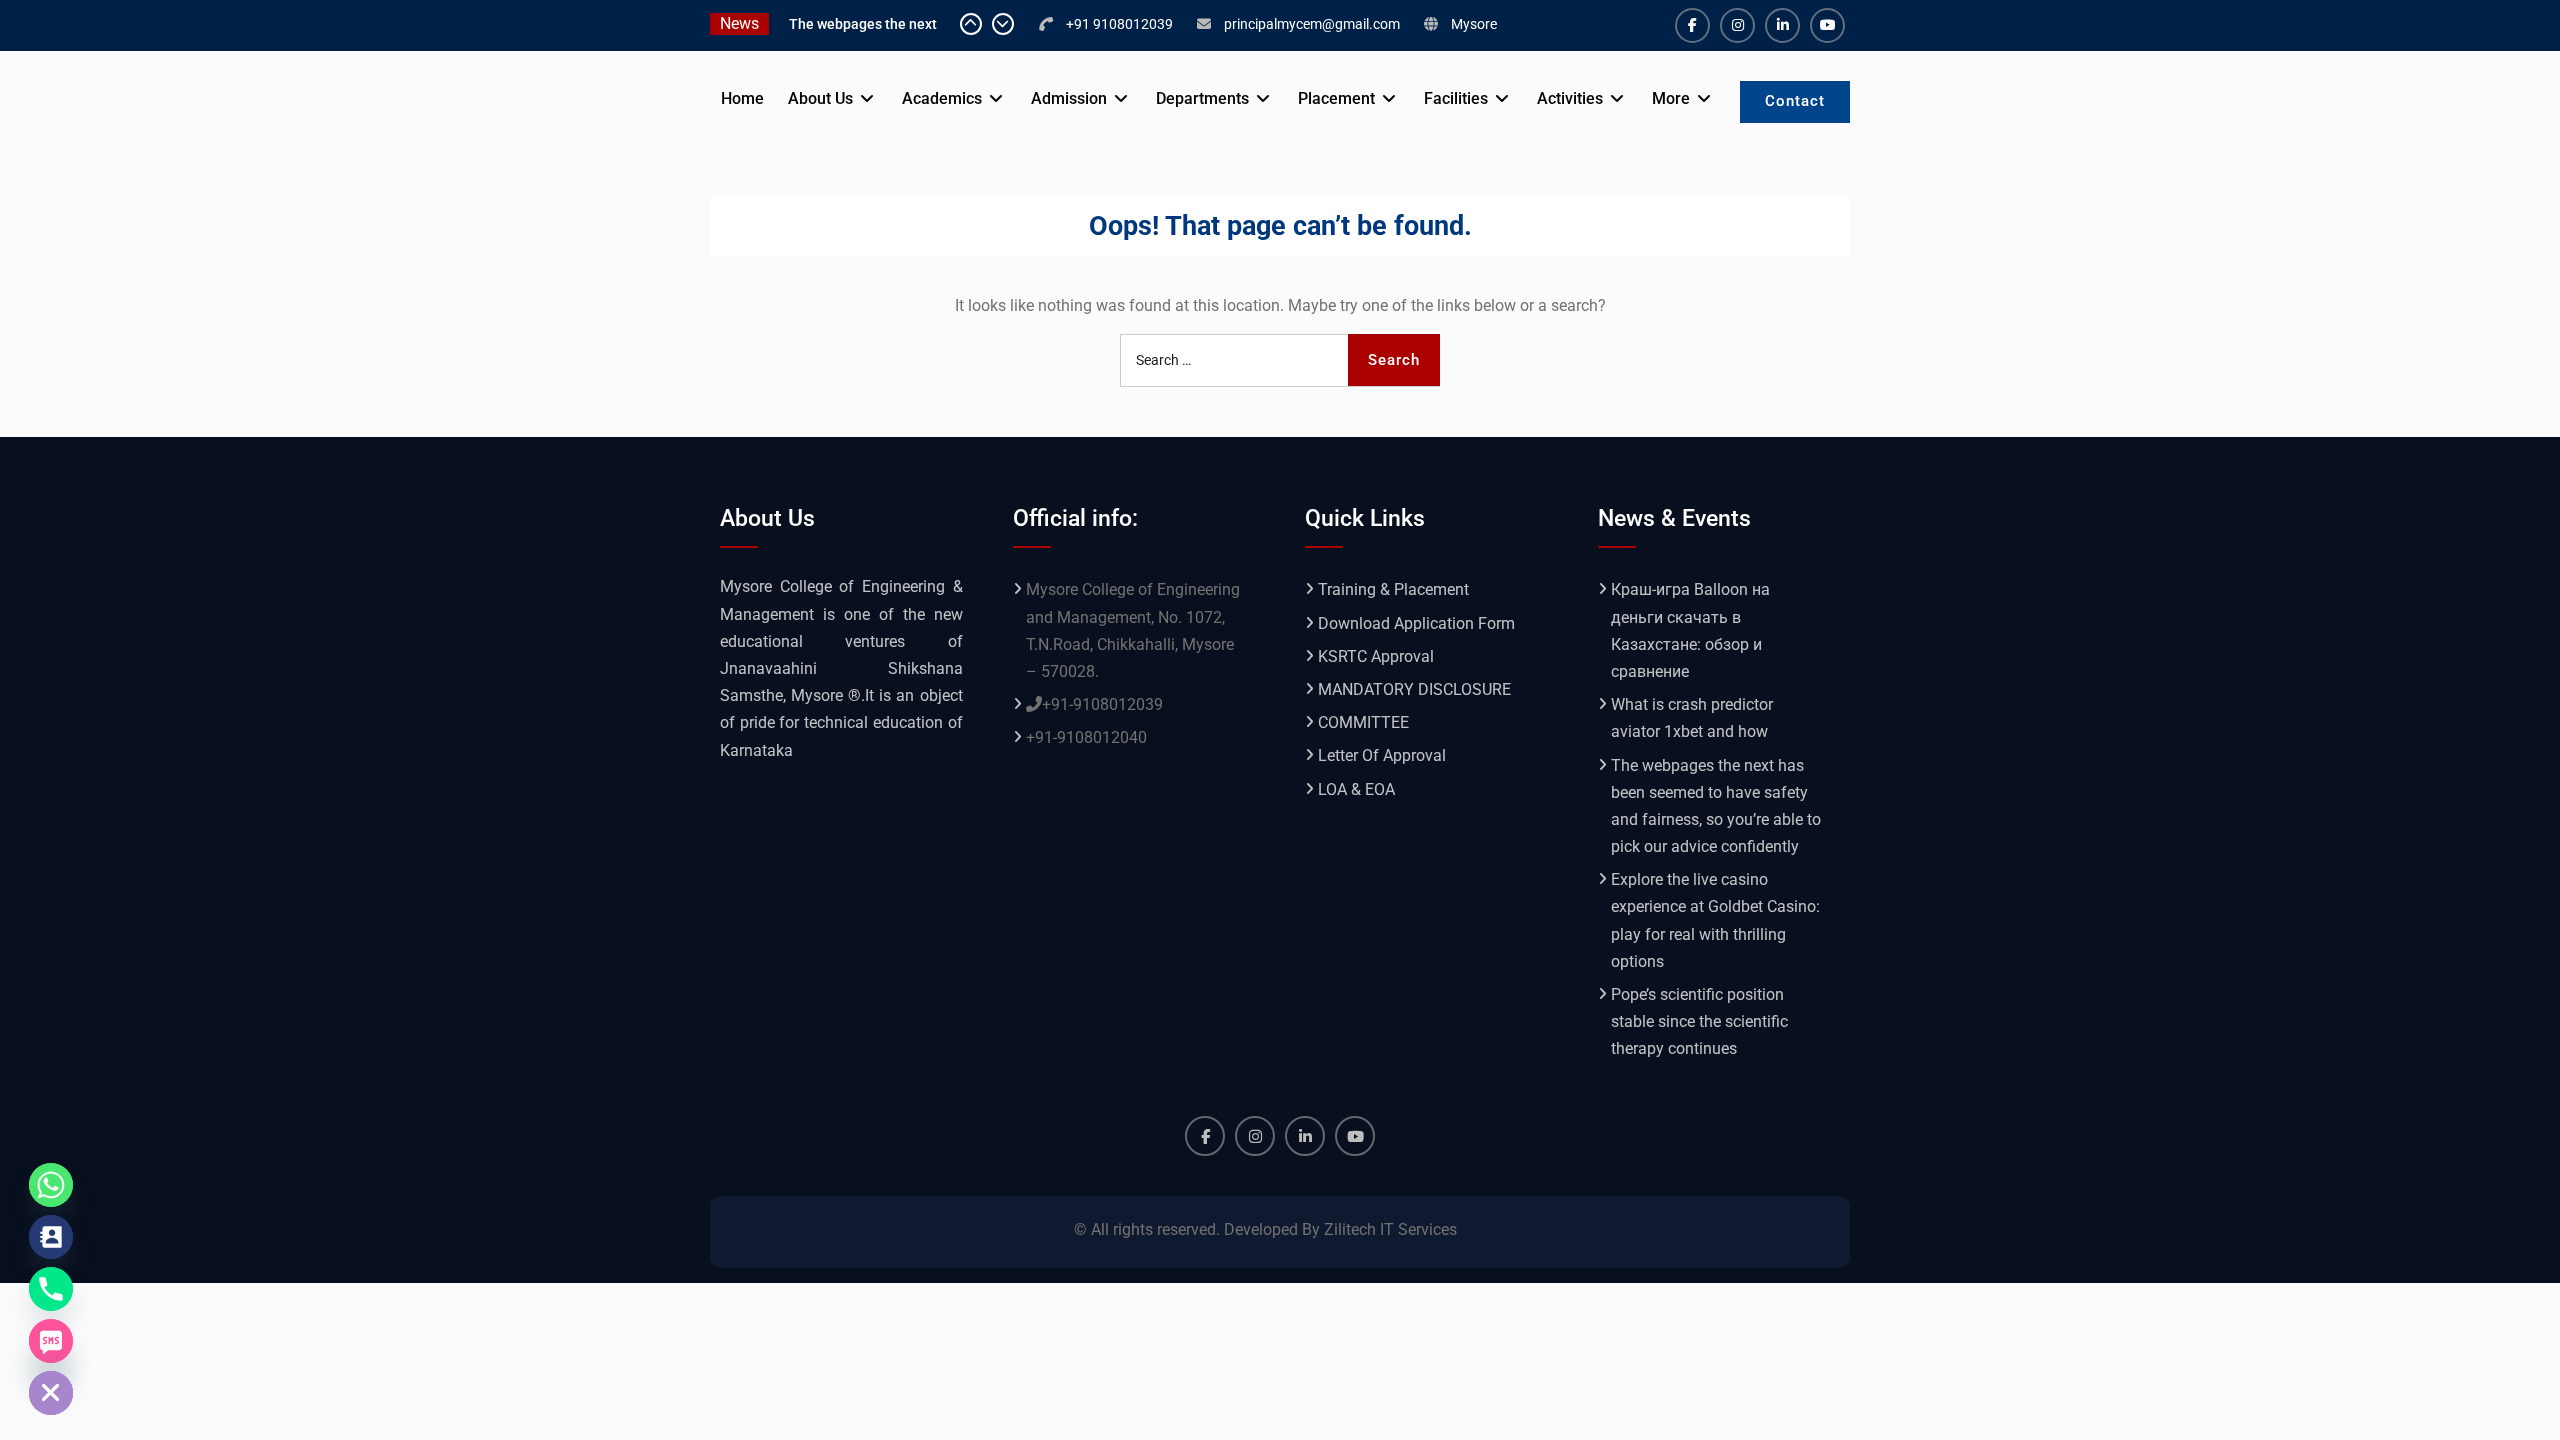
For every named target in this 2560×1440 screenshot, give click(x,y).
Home (742, 98)
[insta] (1737, 25)
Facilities (1456, 98)
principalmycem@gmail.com (1312, 24)
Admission (1069, 98)
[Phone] (51, 1289)
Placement (1336, 98)
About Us (820, 98)
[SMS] (51, 1341)
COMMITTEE (1363, 722)
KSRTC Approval (1376, 656)
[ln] (1782, 25)
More (1671, 98)
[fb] (1692, 25)
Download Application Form (1416, 623)
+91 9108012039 (1119, 24)
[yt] (1827, 25)
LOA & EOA (1356, 789)
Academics (942, 98)
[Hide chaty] (51, 1393)
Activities (1570, 98)
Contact (1795, 101)
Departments (1202, 98)
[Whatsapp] (51, 1185)
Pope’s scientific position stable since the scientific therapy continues (1699, 1021)
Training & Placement (1393, 589)
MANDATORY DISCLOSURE (1414, 689)
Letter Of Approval (1382, 755)
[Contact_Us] (51, 1237)
